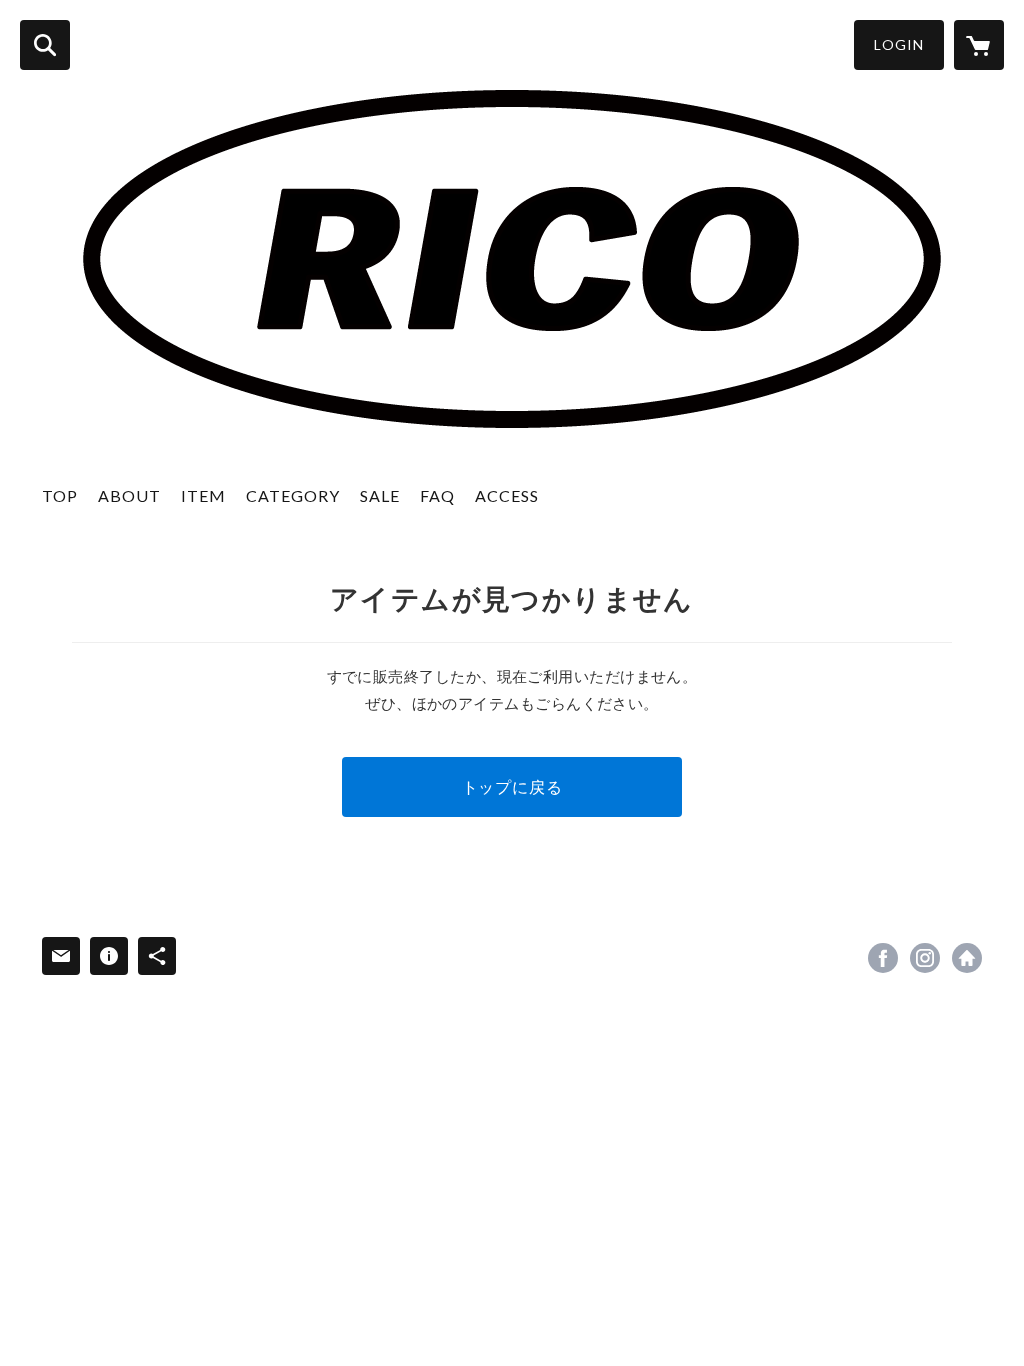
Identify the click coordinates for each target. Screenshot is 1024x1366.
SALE (380, 495)
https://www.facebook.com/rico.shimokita (883, 958)
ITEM (203, 495)
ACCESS (507, 495)
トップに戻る (512, 786)
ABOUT (129, 495)
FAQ (437, 495)
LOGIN (899, 44)
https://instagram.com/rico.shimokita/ (925, 958)
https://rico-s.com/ (967, 958)
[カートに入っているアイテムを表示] (979, 45)
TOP (60, 495)
